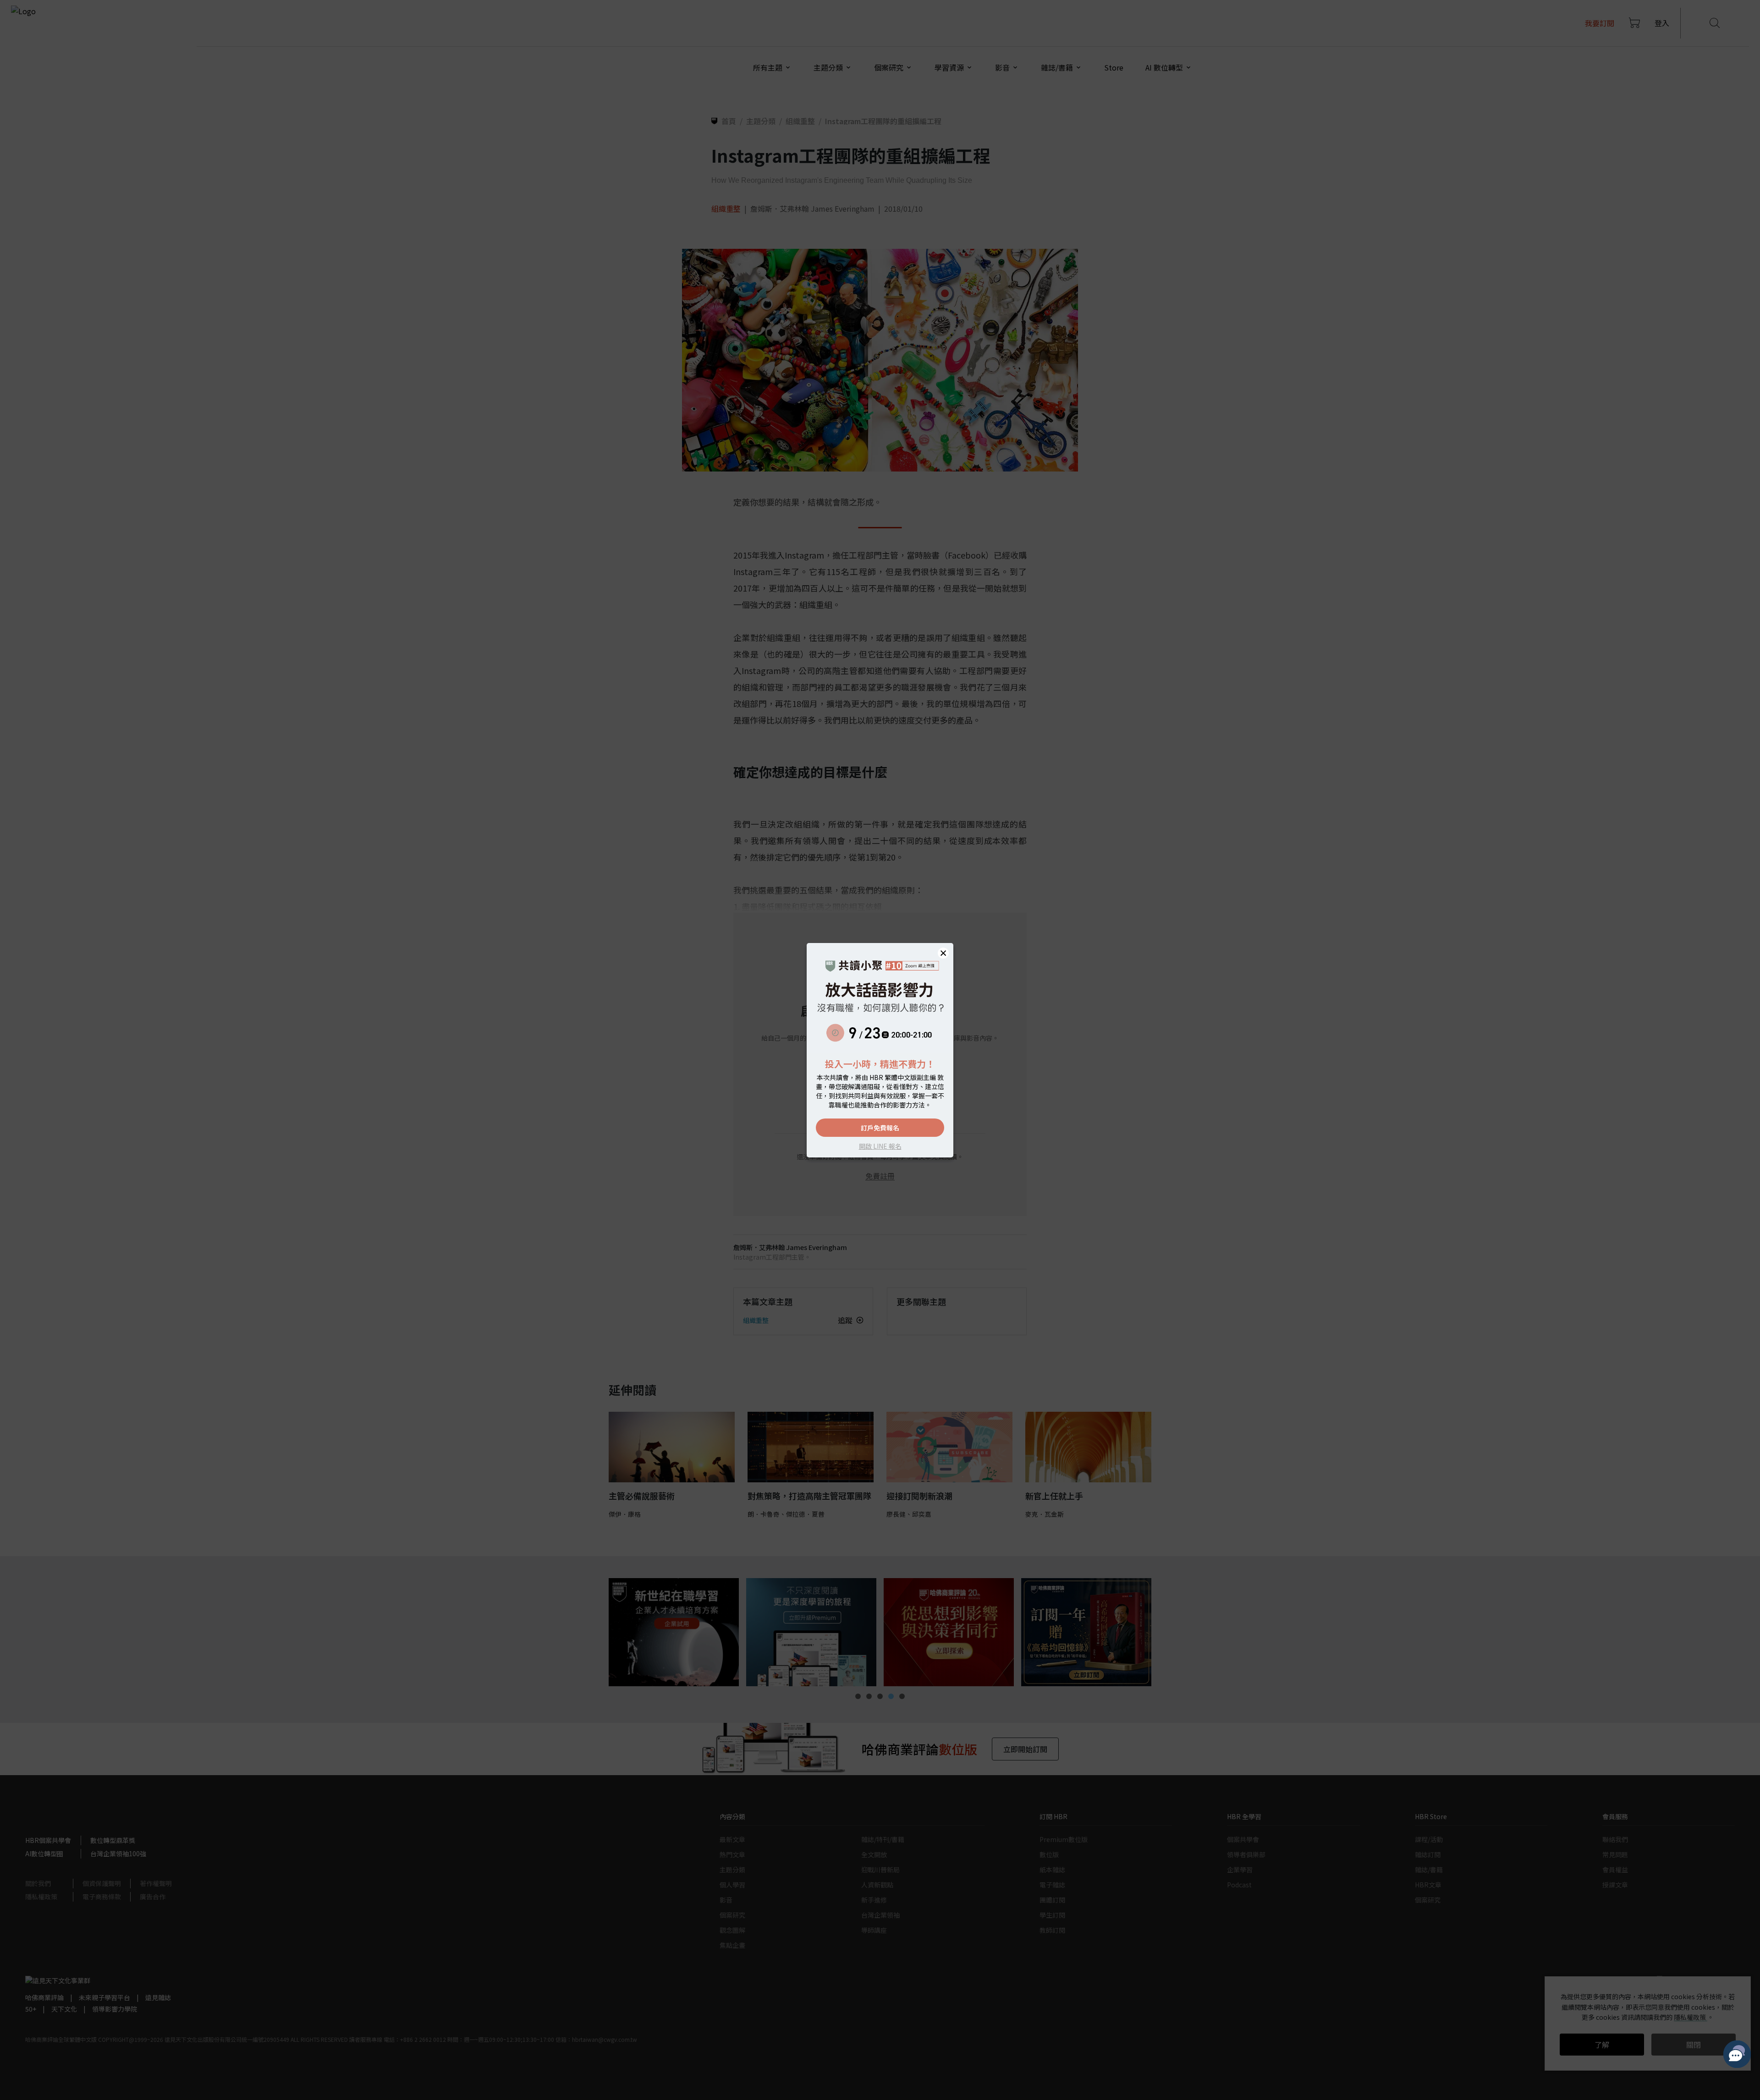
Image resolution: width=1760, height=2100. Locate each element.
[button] (943, 953)
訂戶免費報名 (880, 1128)
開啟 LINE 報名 (880, 1146)
